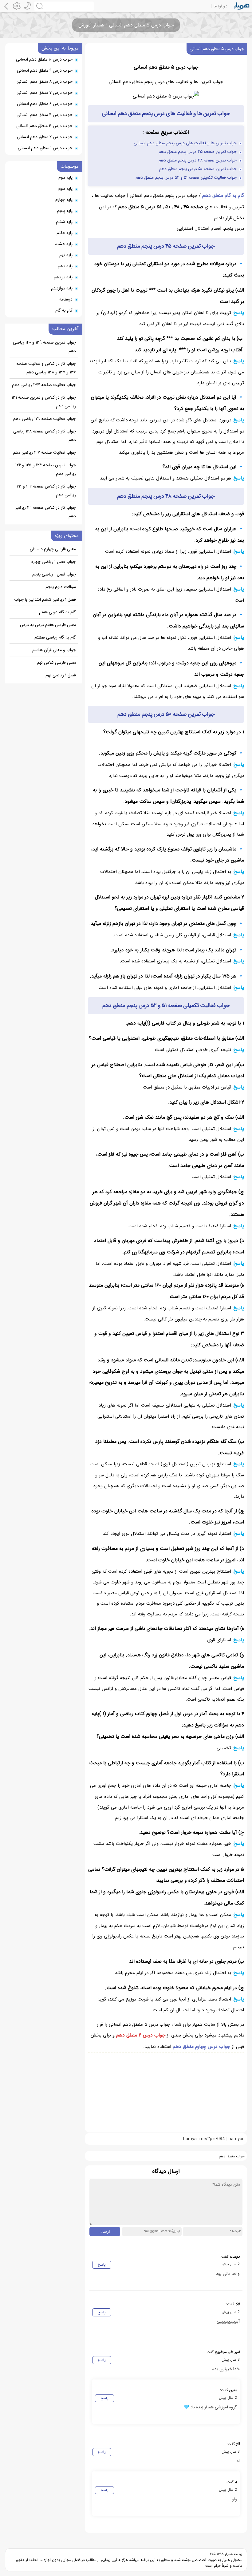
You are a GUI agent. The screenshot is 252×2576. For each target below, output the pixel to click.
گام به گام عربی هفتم (57, 612)
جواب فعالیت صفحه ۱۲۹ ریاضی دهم (45, 419)
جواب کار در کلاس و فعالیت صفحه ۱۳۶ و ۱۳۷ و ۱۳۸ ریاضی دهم (46, 368)
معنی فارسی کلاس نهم (56, 663)
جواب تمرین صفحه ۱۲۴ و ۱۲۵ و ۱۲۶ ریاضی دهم (46, 469)
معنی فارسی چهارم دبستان (53, 549)
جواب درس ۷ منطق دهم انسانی (45, 93)
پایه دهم (65, 266)
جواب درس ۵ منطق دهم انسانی (217, 49)
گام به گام (64, 310)
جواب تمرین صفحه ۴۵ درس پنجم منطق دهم (198, 152)
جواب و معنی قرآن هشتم (54, 650)
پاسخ (102, 2265)
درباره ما (220, 6)
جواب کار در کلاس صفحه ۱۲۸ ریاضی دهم (45, 436)
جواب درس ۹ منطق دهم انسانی (45, 70)
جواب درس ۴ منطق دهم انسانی (45, 115)
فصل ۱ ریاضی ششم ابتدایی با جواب (45, 599)
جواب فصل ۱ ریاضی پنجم (54, 574)
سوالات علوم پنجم (61, 587)
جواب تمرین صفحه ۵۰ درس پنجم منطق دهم (198, 169)
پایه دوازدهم (62, 288)
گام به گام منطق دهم (223, 195)
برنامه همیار (233, 2554)
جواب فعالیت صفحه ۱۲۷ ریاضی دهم (44, 452)
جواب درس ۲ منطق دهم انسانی (45, 137)
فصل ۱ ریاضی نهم (61, 675)
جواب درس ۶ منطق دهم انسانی (45, 104)
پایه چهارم (64, 200)
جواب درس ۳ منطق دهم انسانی (44, 126)
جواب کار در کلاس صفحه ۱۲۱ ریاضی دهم (45, 512)
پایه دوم (65, 177)
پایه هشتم (64, 244)
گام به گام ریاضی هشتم (55, 637)
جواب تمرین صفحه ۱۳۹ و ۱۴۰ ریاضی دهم (44, 347)
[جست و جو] (64, 6)
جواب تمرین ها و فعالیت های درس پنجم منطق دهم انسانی (185, 143)
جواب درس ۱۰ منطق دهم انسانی (44, 59)
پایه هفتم (65, 233)
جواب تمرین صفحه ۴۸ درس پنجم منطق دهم (198, 160)
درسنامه (66, 299)
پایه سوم (65, 189)
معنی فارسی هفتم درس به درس (48, 625)
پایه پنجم (65, 211)
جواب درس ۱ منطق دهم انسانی (45, 148)
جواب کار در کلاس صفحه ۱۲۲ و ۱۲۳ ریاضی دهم (46, 491)
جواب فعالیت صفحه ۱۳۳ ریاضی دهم (44, 385)
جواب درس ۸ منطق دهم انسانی (45, 82)
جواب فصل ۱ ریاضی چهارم (53, 562)
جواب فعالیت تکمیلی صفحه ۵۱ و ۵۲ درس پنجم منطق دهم (186, 177)
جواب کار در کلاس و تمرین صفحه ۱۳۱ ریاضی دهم (44, 402)
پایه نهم (66, 255)
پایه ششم (64, 222)
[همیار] (242, 6)
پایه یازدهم (63, 277)
